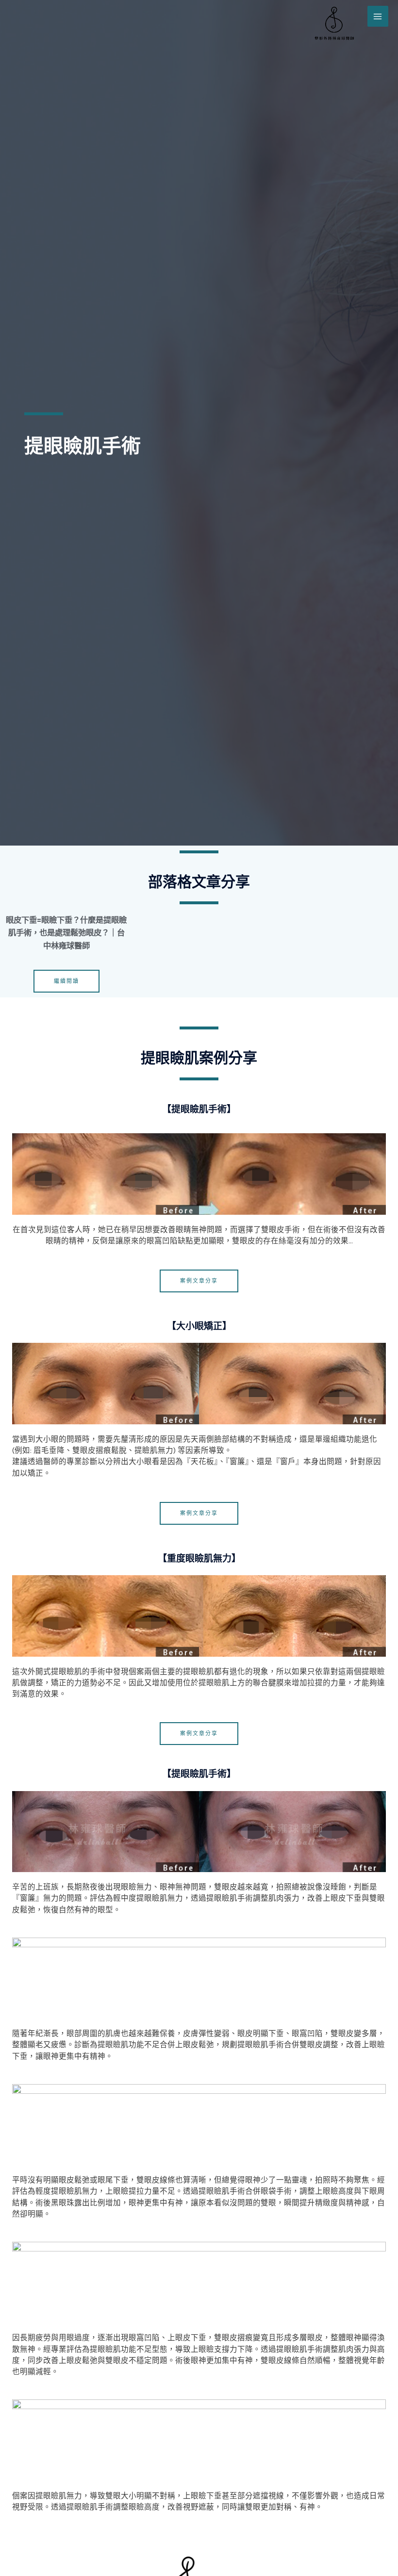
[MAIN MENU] (378, 16)
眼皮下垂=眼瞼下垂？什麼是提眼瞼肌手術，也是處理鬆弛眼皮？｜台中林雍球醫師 (66, 933)
